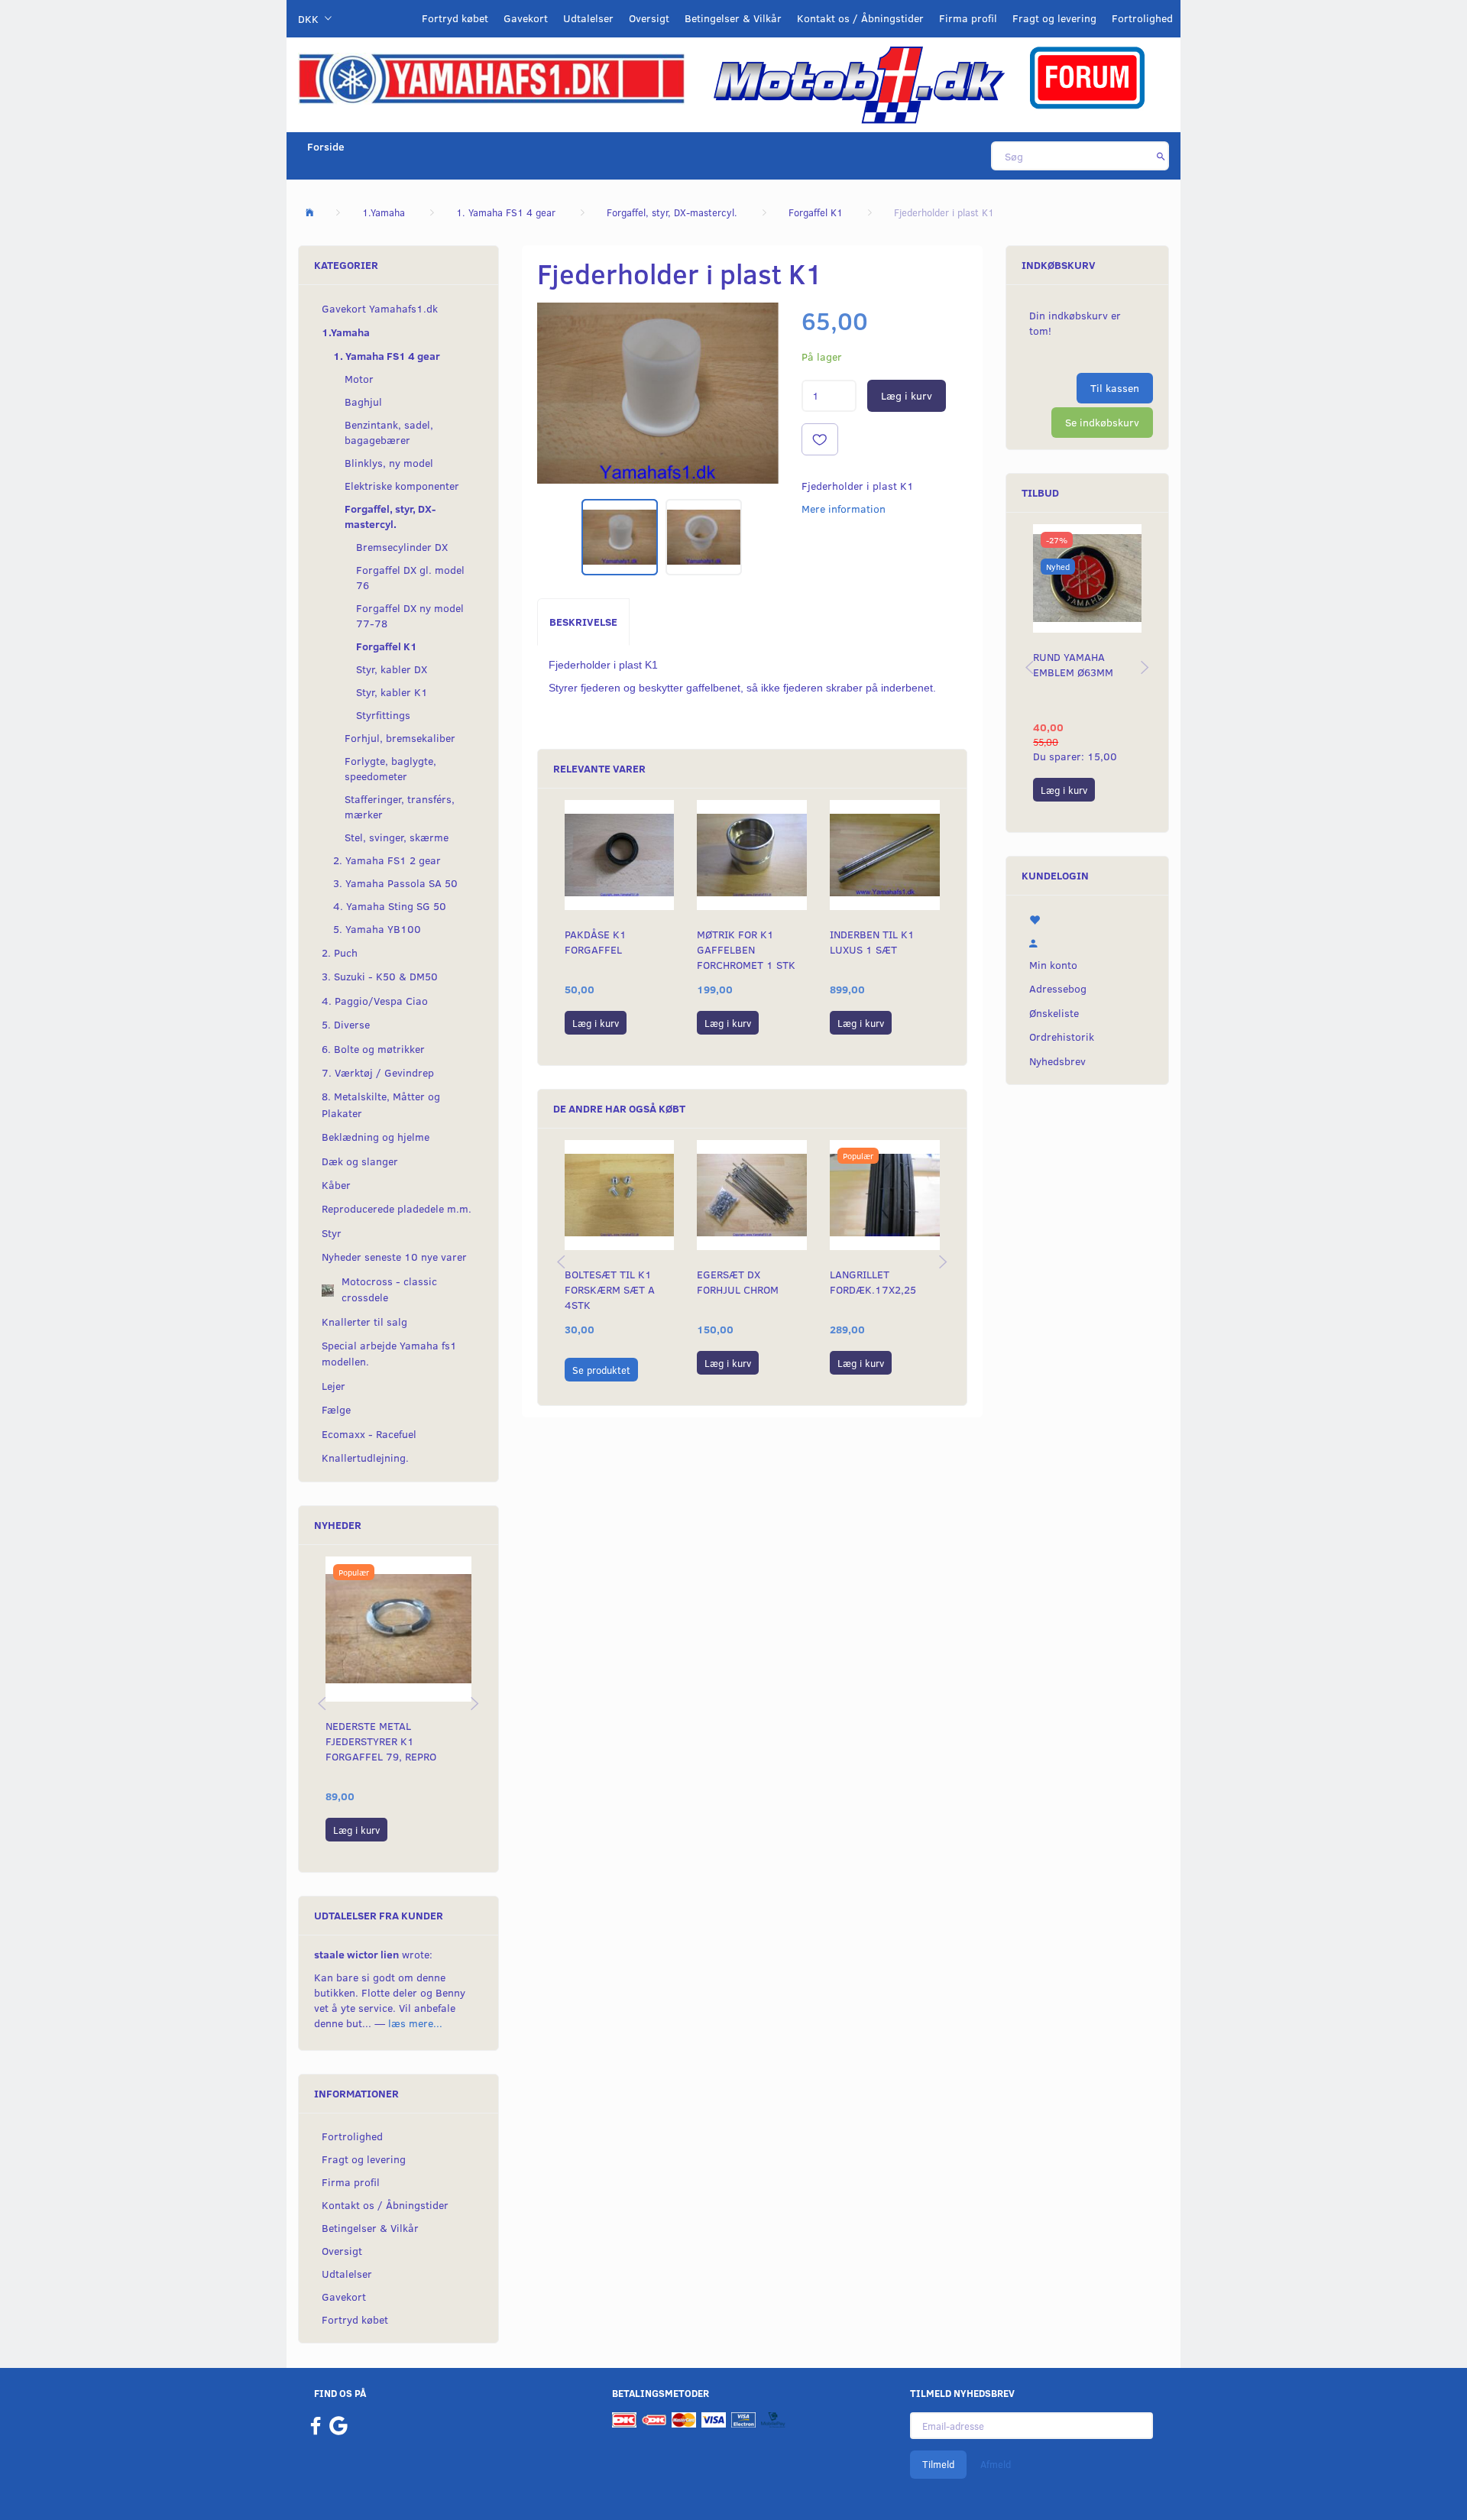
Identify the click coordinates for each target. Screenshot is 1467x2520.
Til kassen (1115, 388)
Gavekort (526, 18)
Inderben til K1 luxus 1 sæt (872, 942)
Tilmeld (938, 2464)
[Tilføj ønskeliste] (820, 439)
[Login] (1087, 941)
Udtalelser (588, 18)
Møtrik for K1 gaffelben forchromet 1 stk (746, 949)
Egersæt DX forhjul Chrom (738, 1282)
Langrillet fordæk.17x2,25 (873, 1282)
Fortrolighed (1142, 18)
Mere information (844, 509)
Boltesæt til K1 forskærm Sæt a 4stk (610, 1289)
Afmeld (996, 2464)
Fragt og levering (1054, 18)
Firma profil (968, 18)
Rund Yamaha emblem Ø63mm (1073, 664)
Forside (326, 146)
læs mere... (415, 2023)
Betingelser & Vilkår (733, 18)
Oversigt (649, 18)
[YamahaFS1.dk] (491, 78)
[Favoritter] (1087, 918)
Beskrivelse (583, 622)
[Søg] (1161, 156)
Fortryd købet (455, 18)
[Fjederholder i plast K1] (658, 393)
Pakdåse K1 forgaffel (596, 942)
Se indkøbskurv (1102, 422)
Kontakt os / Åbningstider (860, 18)
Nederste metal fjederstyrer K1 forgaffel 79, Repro (381, 1741)
